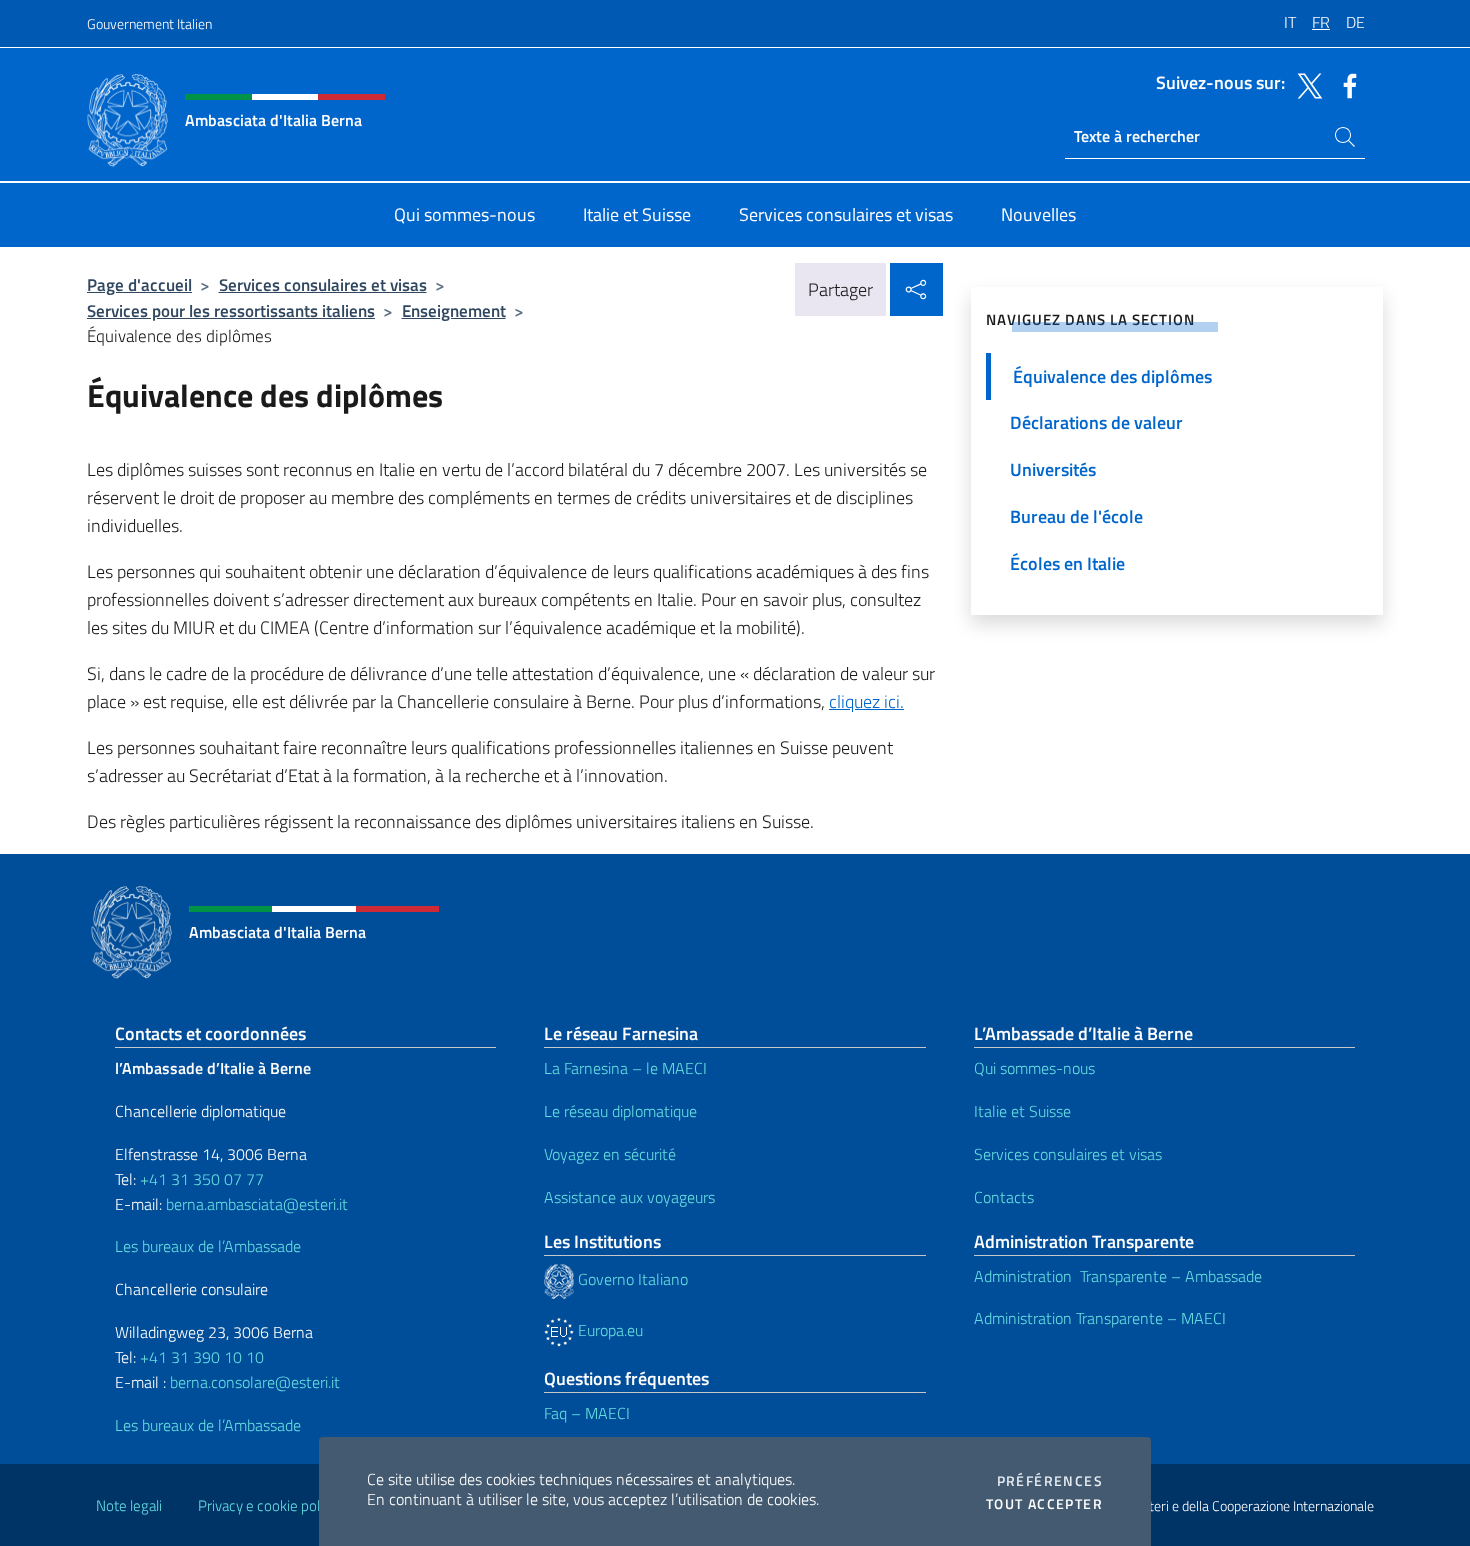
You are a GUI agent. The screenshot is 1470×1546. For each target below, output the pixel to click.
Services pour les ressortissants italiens (231, 310)
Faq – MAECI (587, 1413)
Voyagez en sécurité (610, 1154)
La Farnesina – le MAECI (625, 1068)
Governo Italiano (631, 1279)
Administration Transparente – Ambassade (1118, 1276)
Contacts (1004, 1197)
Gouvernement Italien (149, 23)
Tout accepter (1044, 1504)
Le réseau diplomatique (620, 1111)
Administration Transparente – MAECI (1100, 1318)
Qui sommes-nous (1034, 1068)
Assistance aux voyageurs (629, 1197)
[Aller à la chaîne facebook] (1345, 84)
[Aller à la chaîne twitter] (1305, 84)
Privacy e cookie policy (267, 1505)
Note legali (129, 1505)
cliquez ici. (866, 701)
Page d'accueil (139, 284)
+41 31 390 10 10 (200, 1357)
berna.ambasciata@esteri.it (255, 1204)
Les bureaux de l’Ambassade (208, 1246)
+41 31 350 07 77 (202, 1179)
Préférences (1050, 1481)
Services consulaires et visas (323, 284)
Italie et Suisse (1022, 1111)
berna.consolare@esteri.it (255, 1382)
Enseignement (454, 310)
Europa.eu (608, 1330)
